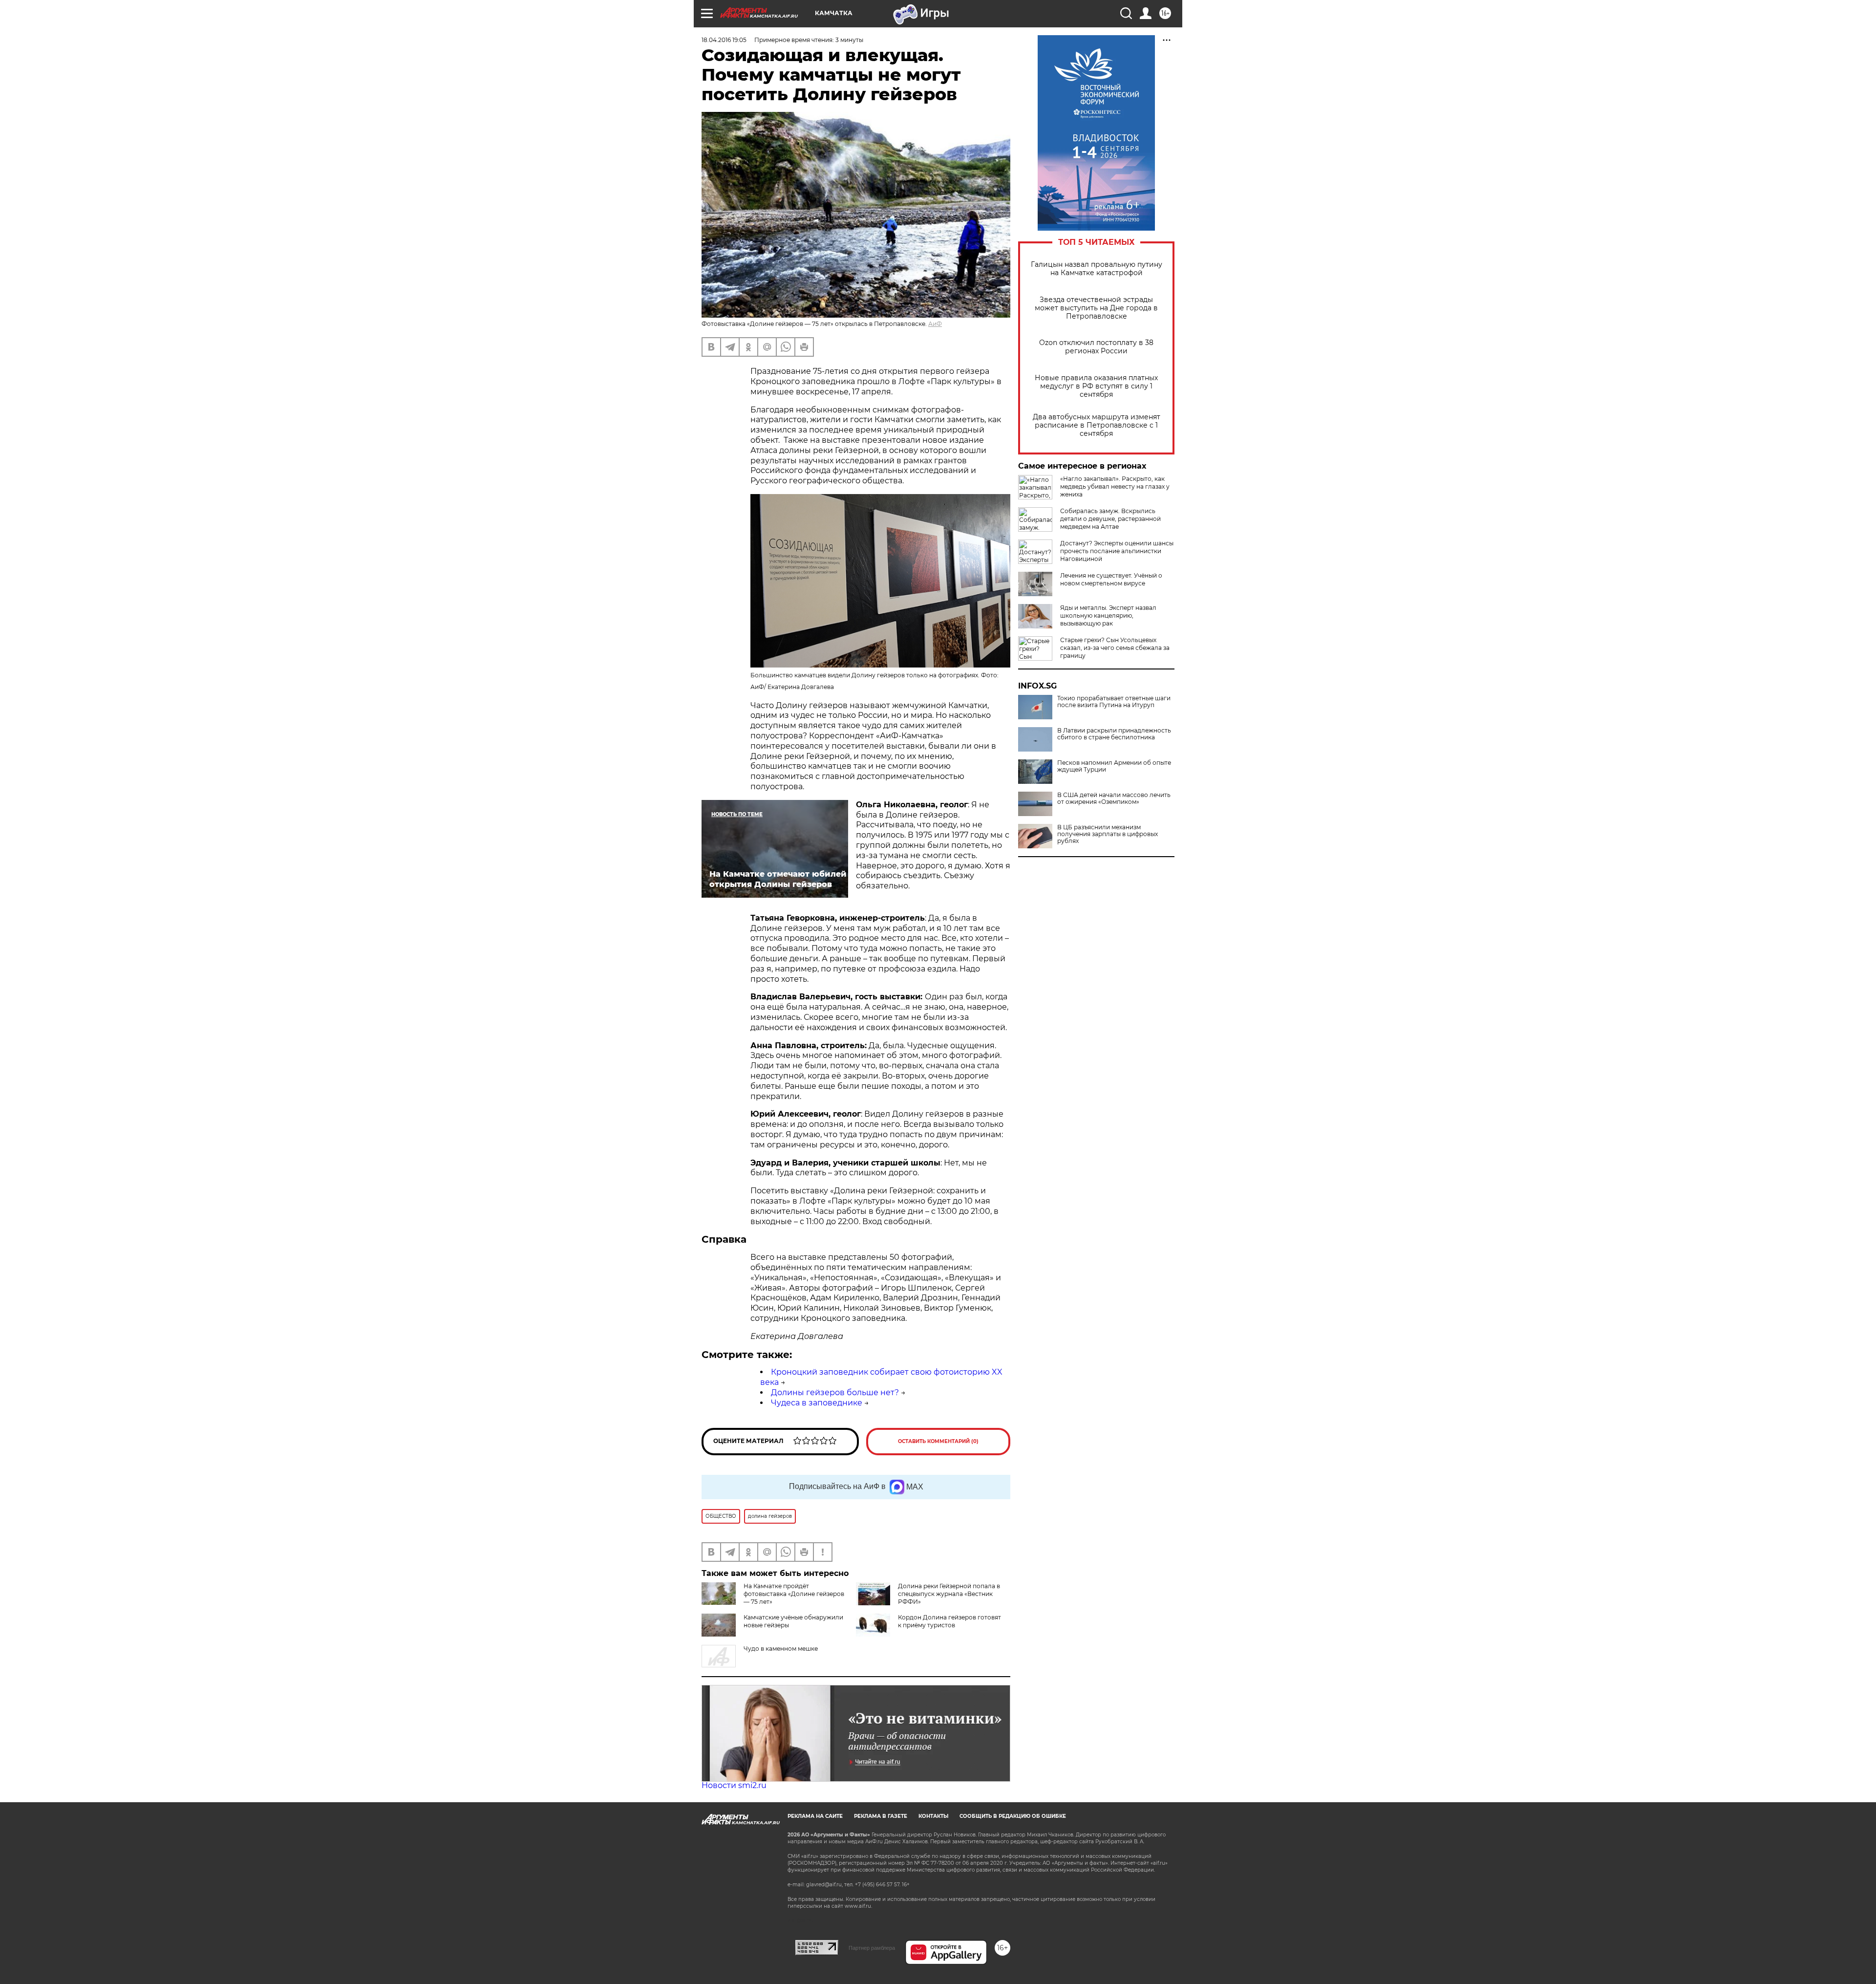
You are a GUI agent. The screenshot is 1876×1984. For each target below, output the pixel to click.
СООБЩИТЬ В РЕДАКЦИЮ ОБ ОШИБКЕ (1013, 1816)
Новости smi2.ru (734, 1785)
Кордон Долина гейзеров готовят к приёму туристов (949, 1621)
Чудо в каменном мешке (781, 1649)
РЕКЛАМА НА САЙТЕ (815, 1816)
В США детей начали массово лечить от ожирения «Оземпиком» (1114, 798)
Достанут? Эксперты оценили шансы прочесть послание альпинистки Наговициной (1117, 551)
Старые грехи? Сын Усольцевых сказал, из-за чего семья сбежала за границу (1115, 648)
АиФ (935, 324)
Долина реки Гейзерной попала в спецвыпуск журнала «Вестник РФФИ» (949, 1594)
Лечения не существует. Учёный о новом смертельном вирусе (1111, 579)
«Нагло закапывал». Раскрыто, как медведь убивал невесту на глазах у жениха (1115, 486)
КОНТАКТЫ (933, 1816)
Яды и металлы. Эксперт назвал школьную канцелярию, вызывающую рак (1108, 615)
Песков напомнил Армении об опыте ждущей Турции (1114, 766)
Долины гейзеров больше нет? (835, 1392)
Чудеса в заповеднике (817, 1403)
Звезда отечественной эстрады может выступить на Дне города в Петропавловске (1096, 308)
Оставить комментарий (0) (938, 1441)
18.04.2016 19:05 (724, 40)
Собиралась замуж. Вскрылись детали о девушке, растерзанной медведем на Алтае (1110, 519)
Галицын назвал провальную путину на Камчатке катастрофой (1097, 269)
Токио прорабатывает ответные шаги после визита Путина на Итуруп (1114, 702)
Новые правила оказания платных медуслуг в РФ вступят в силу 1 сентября (1096, 386)
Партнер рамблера (872, 1948)
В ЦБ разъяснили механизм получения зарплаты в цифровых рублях (1108, 834)
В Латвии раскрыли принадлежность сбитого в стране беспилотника (1114, 734)
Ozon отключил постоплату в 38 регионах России (1096, 347)
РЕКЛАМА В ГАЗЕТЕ (881, 1816)
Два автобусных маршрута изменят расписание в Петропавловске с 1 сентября (1097, 425)
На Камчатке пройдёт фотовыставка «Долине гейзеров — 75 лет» (794, 1594)
